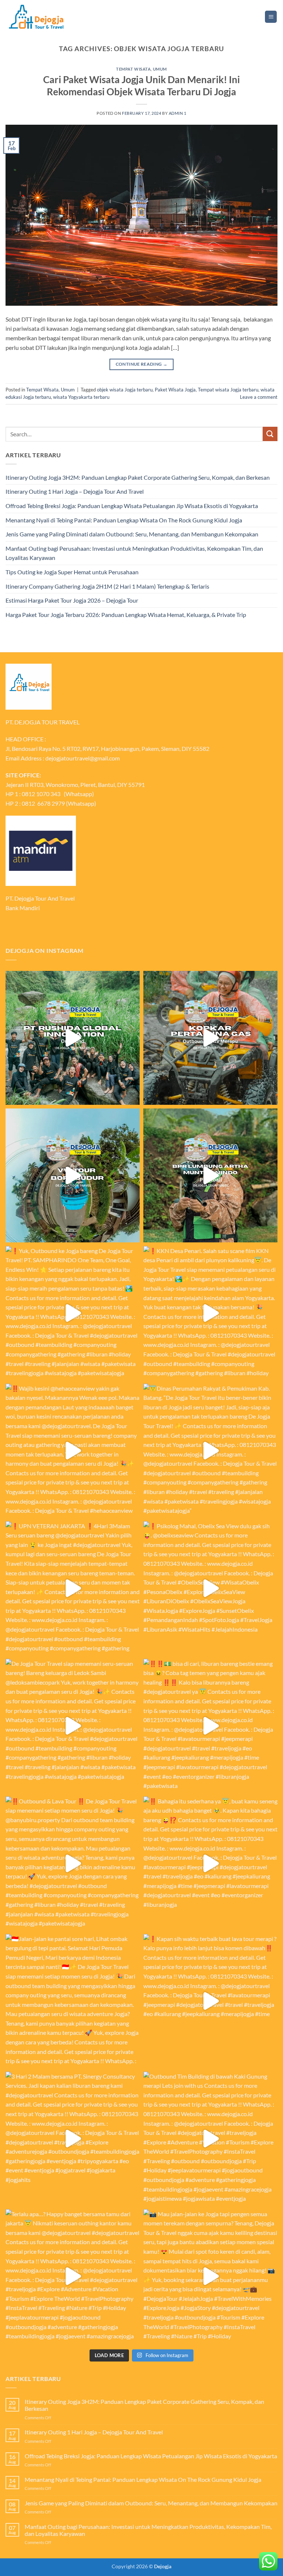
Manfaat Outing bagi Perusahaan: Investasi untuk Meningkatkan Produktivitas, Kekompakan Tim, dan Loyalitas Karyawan (134, 553)
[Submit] (270, 434)
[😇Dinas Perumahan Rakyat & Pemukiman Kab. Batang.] (210, 1451)
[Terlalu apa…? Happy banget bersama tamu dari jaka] (73, 2276)
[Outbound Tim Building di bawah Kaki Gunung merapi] (210, 2139)
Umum (160, 69)
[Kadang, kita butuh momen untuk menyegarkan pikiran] (73, 1175)
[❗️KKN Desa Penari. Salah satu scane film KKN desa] (210, 1313)
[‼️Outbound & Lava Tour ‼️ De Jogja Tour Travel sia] (73, 1863)
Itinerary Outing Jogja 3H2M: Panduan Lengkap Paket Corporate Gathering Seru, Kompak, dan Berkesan (138, 477)
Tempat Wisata (133, 69)
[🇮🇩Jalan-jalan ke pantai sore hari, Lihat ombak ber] (73, 2001)
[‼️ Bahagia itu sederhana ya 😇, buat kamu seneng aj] (210, 1863)
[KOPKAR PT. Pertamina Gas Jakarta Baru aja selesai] (210, 1038)
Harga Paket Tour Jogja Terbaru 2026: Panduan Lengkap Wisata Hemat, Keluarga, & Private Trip (126, 615)
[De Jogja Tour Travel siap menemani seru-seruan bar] (73, 1726)
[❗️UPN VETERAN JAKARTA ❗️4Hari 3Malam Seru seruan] (73, 1588)
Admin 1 (178, 113)
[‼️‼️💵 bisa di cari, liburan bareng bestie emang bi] (210, 1726)
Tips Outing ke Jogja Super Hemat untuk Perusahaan (72, 572)
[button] (271, 17)
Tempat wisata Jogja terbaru (228, 390)
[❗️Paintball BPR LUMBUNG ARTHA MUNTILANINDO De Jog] (210, 1175)
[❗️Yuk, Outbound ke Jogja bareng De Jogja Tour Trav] (73, 1313)
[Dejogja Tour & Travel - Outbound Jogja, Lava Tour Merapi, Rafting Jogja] (36, 17)
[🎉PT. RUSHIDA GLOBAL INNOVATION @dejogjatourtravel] (73, 1038)
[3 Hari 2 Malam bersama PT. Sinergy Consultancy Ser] (73, 2139)
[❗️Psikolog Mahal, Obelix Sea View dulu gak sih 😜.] (210, 1588)
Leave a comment (259, 397)
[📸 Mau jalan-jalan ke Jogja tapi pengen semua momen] (210, 2276)
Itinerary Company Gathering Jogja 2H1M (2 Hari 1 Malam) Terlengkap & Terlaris (107, 586)
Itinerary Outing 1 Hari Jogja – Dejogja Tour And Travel (75, 491)
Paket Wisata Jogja (175, 390)
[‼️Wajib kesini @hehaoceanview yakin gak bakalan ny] (73, 1451)
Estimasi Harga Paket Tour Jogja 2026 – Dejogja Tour (72, 600)
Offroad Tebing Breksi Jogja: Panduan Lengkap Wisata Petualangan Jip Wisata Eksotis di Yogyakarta (132, 506)
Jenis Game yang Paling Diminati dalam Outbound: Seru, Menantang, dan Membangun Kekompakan (132, 534)
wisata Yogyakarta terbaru (81, 397)
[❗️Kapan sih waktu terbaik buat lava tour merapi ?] (210, 2001)
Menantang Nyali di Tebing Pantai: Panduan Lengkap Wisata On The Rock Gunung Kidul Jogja (124, 520)
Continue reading (142, 364)
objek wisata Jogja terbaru (125, 390)
